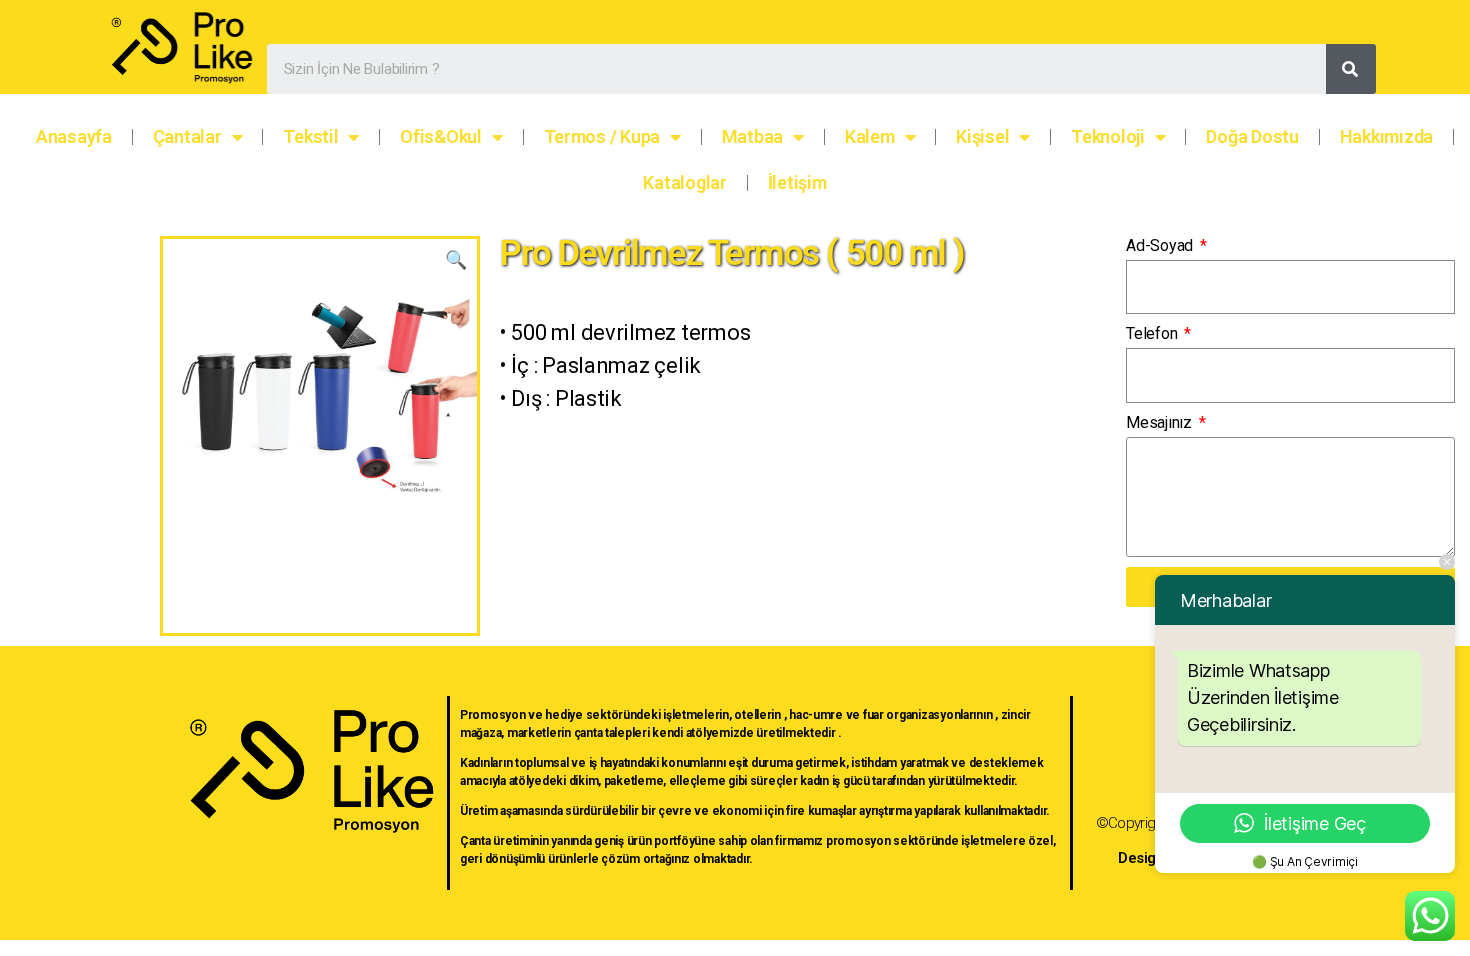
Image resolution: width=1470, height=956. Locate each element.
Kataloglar (684, 182)
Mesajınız (1160, 422)
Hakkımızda (1386, 136)
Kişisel (982, 136)
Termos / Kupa (602, 136)
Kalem (870, 136)
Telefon (1153, 333)
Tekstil (310, 136)
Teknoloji (1108, 136)
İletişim (797, 182)
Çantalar (187, 136)
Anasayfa (74, 136)
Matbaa (752, 136)
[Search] (1351, 69)
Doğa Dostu (1252, 136)
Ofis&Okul (441, 136)
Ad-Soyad (1161, 245)
